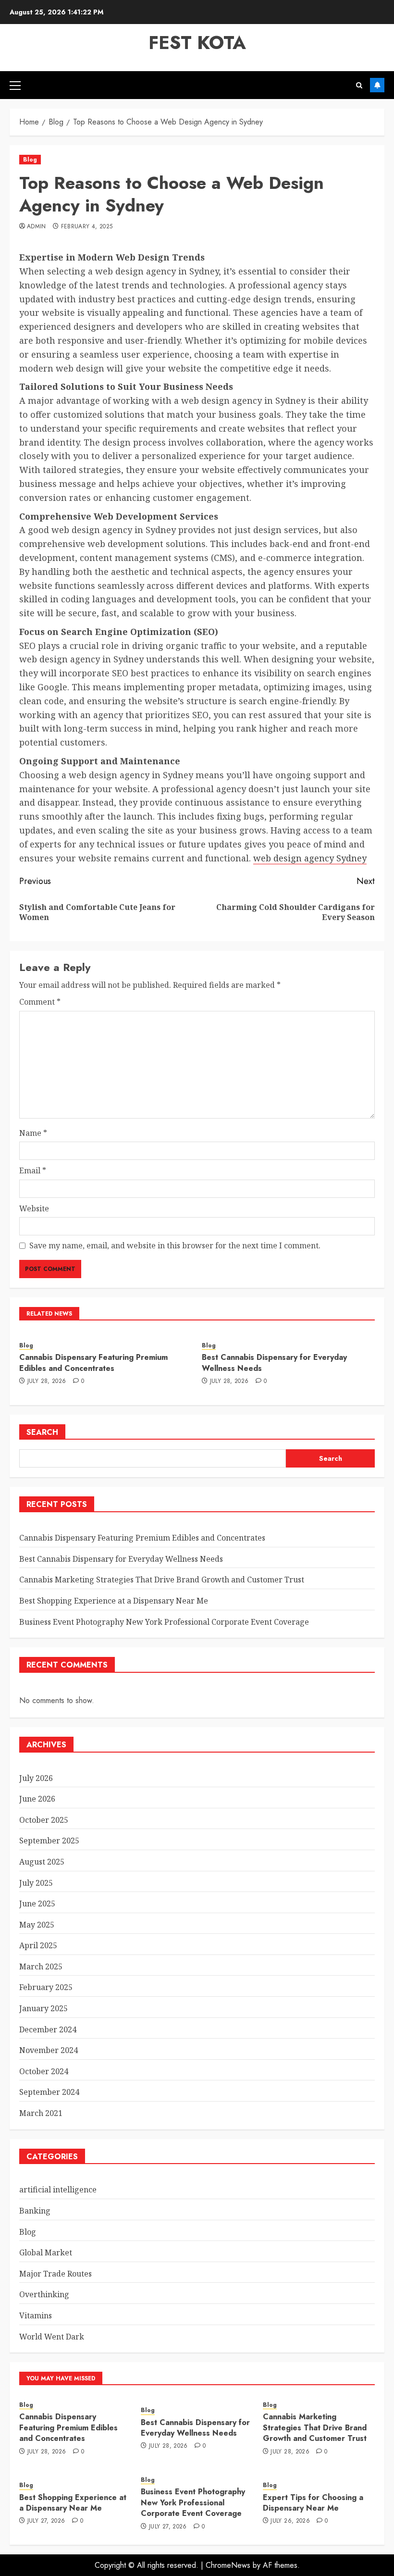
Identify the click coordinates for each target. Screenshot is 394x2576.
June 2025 (37, 1904)
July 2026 (36, 1778)
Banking (35, 2211)
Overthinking (44, 2294)
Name (33, 1133)
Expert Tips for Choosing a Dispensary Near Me (313, 2503)
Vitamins (36, 2315)
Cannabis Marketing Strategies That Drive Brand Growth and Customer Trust (162, 1580)
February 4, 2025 (87, 227)
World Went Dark (52, 2337)
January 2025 (43, 2008)
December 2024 (48, 2029)
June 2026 (37, 1799)
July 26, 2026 (290, 2521)
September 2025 (49, 1841)
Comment (40, 1002)
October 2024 (44, 2071)
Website (34, 1208)
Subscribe (377, 85)
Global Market (46, 2252)
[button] (15, 85)
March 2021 (41, 2113)
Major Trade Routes (55, 2274)
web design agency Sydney (310, 858)
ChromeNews (228, 2565)
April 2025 (38, 1945)
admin (37, 227)
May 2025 (37, 1925)
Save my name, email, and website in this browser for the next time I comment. (175, 1245)
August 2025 (42, 1862)
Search (42, 1432)
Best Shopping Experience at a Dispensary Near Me (114, 1601)
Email (33, 1170)
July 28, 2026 (47, 1381)
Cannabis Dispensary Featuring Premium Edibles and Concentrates (93, 1363)
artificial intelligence (58, 2190)
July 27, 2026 (46, 2521)
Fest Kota (197, 43)
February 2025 (46, 1987)
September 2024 (49, 2092)
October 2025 (44, 1820)
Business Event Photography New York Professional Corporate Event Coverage (164, 1622)
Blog (30, 160)
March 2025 (41, 1966)
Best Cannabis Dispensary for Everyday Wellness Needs (274, 1363)
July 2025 (36, 1883)
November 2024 (49, 2050)
